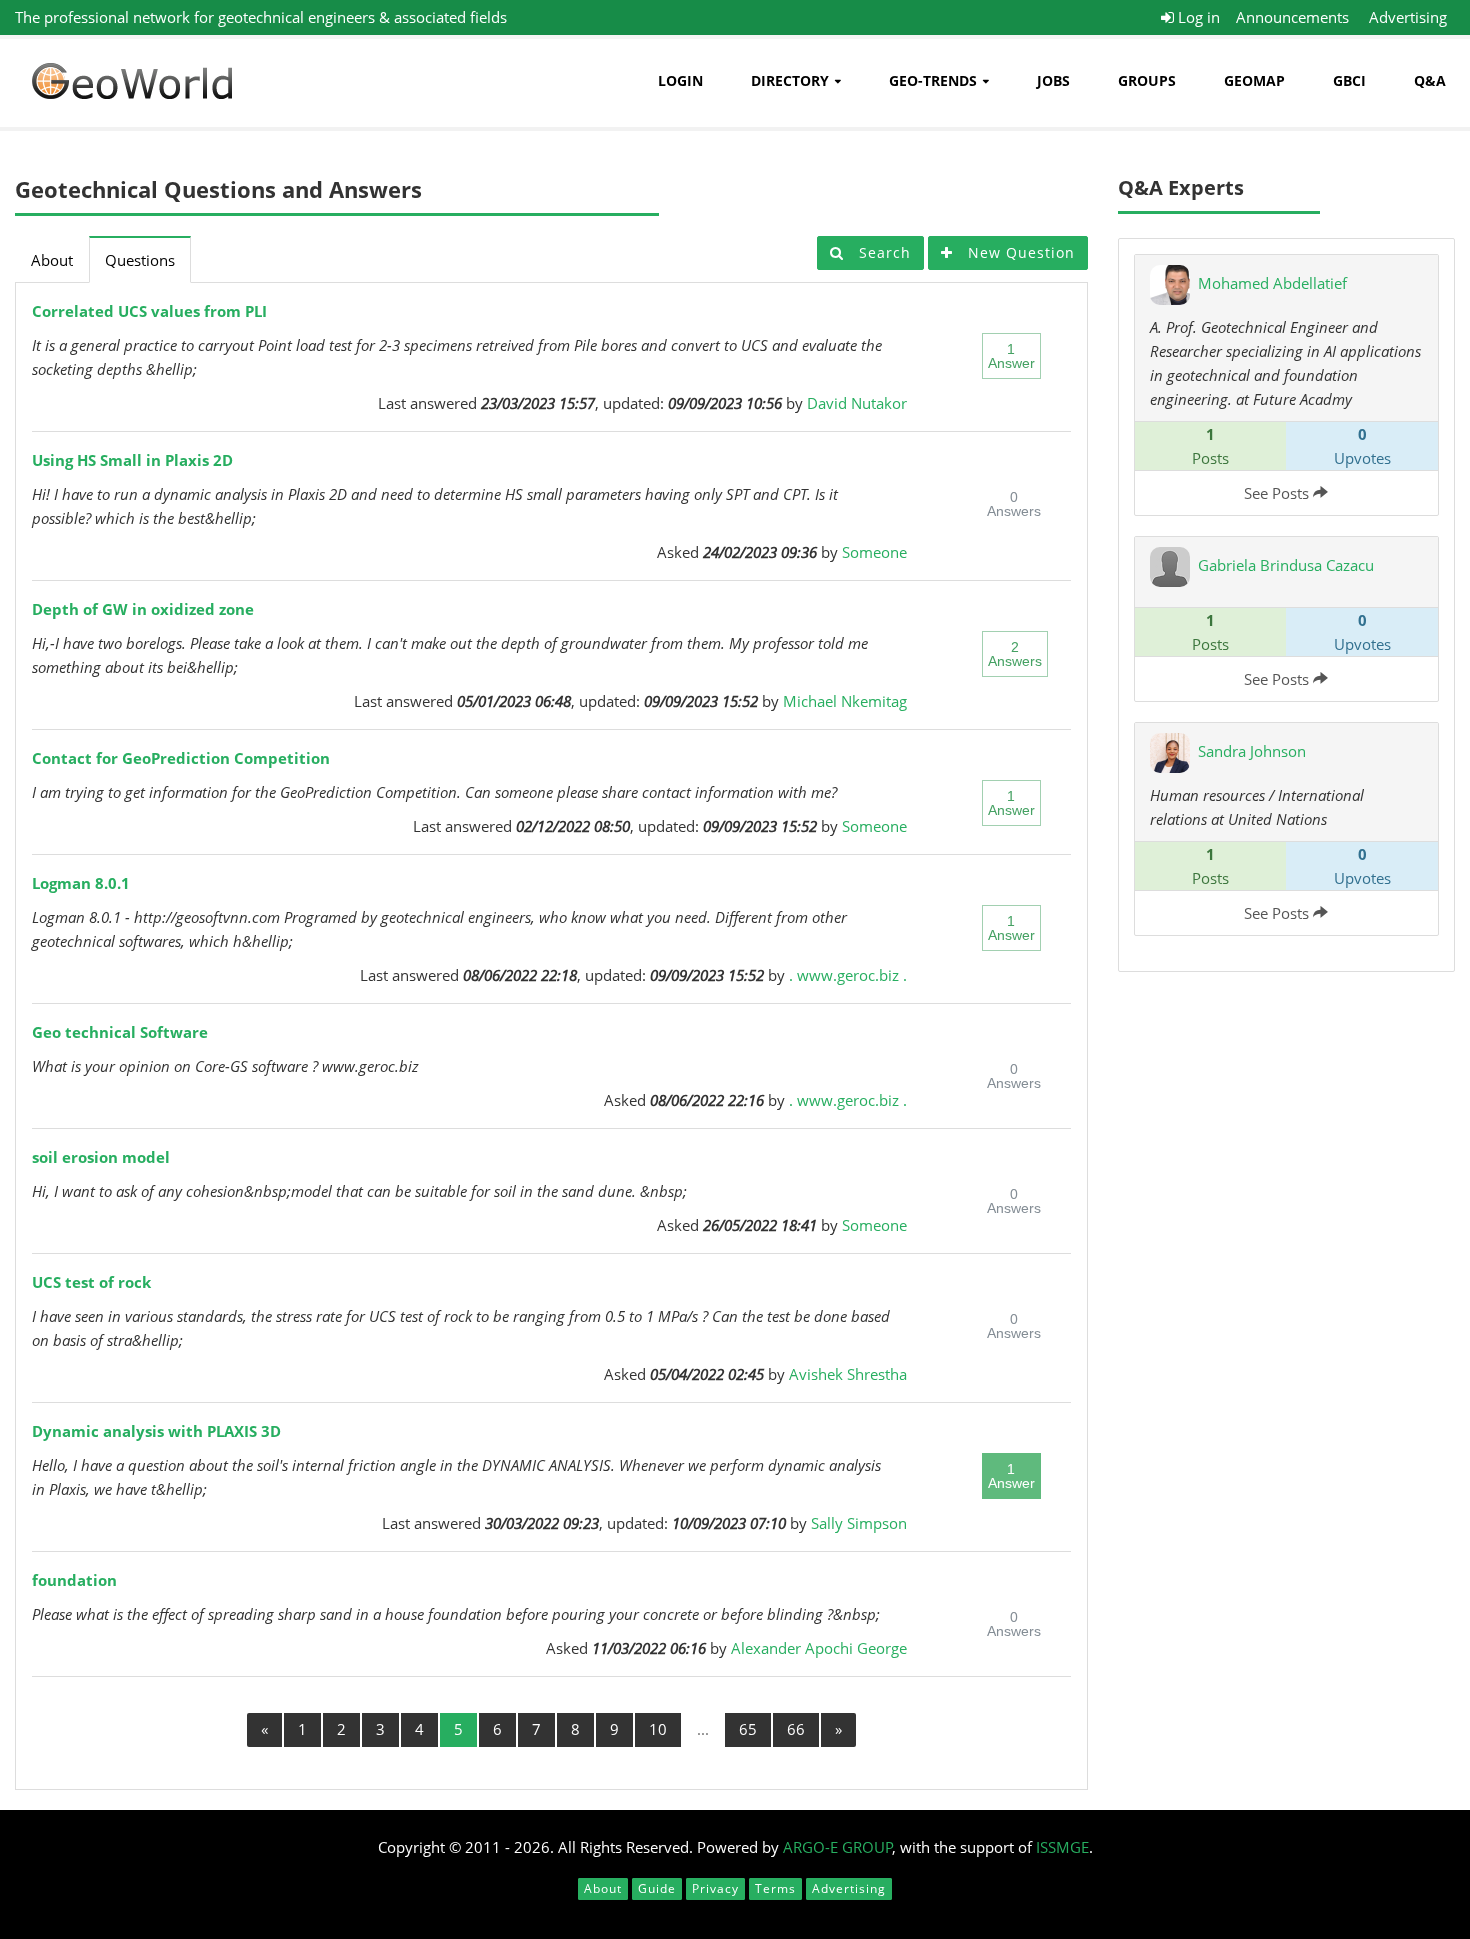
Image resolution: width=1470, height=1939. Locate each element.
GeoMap (1254, 80)
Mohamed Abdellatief (1272, 283)
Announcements (1292, 17)
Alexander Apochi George (819, 1648)
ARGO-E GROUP (838, 1847)
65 (748, 1729)
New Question (1019, 252)
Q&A (1430, 80)
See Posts (1278, 493)
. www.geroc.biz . (848, 975)
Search (882, 252)
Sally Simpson (859, 1523)
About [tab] (52, 260)
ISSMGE (1062, 1847)
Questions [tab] (140, 260)
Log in (1197, 17)
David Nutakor (857, 403)
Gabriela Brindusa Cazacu (1286, 565)
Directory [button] (790, 80)
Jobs (1053, 80)
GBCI (1349, 80)
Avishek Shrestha (848, 1374)
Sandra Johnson (1252, 751)
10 (658, 1729)
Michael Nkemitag (845, 701)
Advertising (1408, 17)
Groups (1147, 80)
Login (680, 80)
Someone (874, 552)
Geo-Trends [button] (933, 80)
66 (796, 1729)
